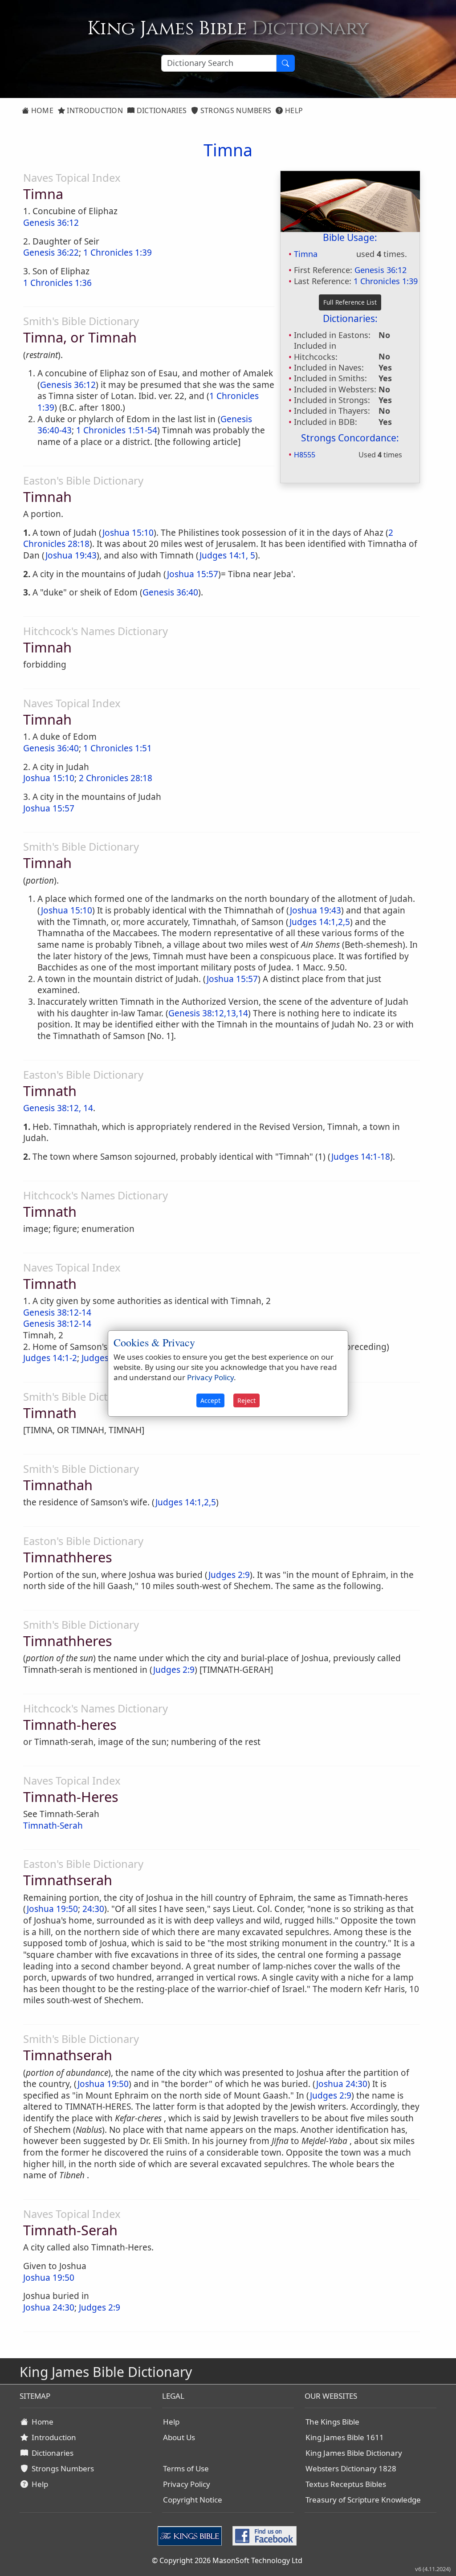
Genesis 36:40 (170, 592)
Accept (210, 1400)
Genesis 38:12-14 (57, 1312)
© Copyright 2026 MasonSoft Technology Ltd (227, 2560)
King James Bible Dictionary (354, 2453)
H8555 (305, 455)
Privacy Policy (187, 2484)
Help (293, 110)
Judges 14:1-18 (361, 1157)
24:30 (93, 1909)
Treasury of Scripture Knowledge (363, 2500)
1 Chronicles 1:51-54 (117, 430)
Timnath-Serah (53, 1826)
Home (41, 110)
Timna (306, 254)
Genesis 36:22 (51, 253)
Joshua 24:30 (342, 2084)
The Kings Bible (332, 2422)
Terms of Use (186, 2468)
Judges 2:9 (229, 1575)
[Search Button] (285, 63)
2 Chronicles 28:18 (116, 778)
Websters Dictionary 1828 (351, 2468)
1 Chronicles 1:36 (57, 283)
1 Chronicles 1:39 (386, 281)
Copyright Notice (193, 2500)
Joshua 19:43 (71, 555)
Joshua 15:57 (193, 574)
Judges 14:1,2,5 (320, 922)
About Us (179, 2437)
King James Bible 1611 (345, 2437)
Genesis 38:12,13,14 (208, 1013)
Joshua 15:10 (128, 533)
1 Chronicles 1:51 (118, 748)
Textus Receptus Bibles (346, 2484)
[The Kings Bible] (191, 2535)
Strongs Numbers (235, 110)
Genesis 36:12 (381, 270)
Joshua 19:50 (52, 1909)
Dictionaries (161, 110)
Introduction (94, 110)
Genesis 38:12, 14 (58, 1108)
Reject (246, 1400)
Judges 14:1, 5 (227, 555)
